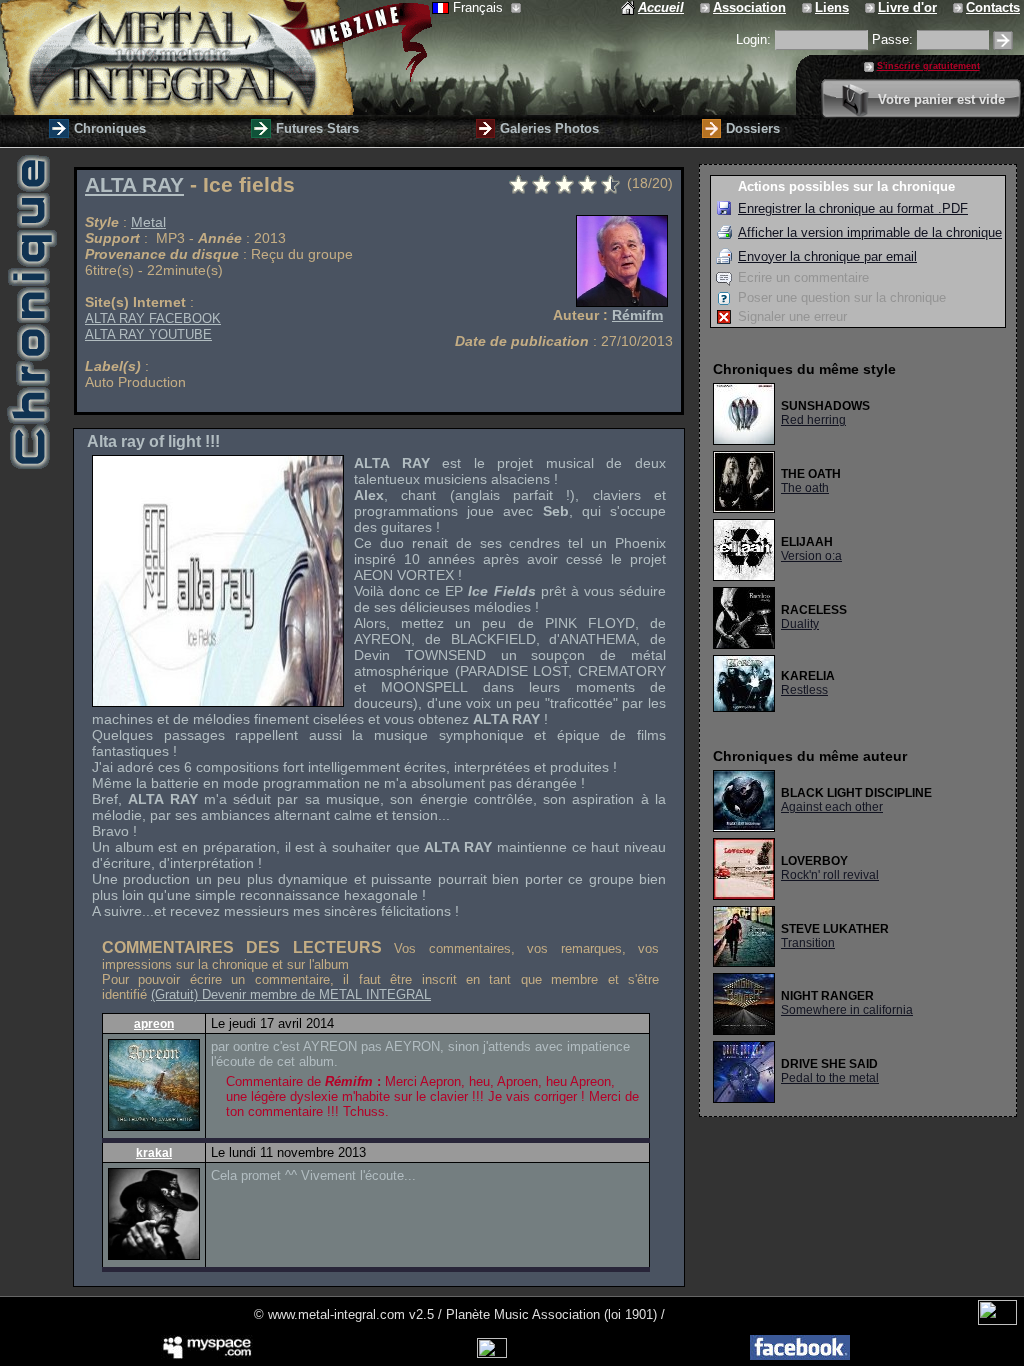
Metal (148, 222)
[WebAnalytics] (997, 1320)
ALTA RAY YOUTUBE (148, 334)
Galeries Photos (549, 128)
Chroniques (110, 128)
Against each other (832, 807)
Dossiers (753, 128)
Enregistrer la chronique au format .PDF (853, 208)
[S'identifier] (1003, 40)
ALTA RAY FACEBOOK (153, 318)
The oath (805, 488)
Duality (800, 624)
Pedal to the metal (830, 1078)
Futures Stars (317, 128)
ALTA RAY (134, 185)
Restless (804, 690)
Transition (808, 943)
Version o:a (811, 556)
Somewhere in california (847, 1010)
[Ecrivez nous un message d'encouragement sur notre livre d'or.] (871, 7)
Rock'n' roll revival (830, 875)
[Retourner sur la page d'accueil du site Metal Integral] (216, 57)
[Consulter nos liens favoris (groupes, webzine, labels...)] (808, 7)
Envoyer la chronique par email (827, 256)
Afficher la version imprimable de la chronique (870, 232)
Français (480, 7)
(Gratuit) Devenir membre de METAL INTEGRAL (291, 994)
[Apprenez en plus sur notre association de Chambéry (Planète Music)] (706, 7)
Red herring (813, 420)
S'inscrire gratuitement (928, 66)
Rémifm (637, 315)
